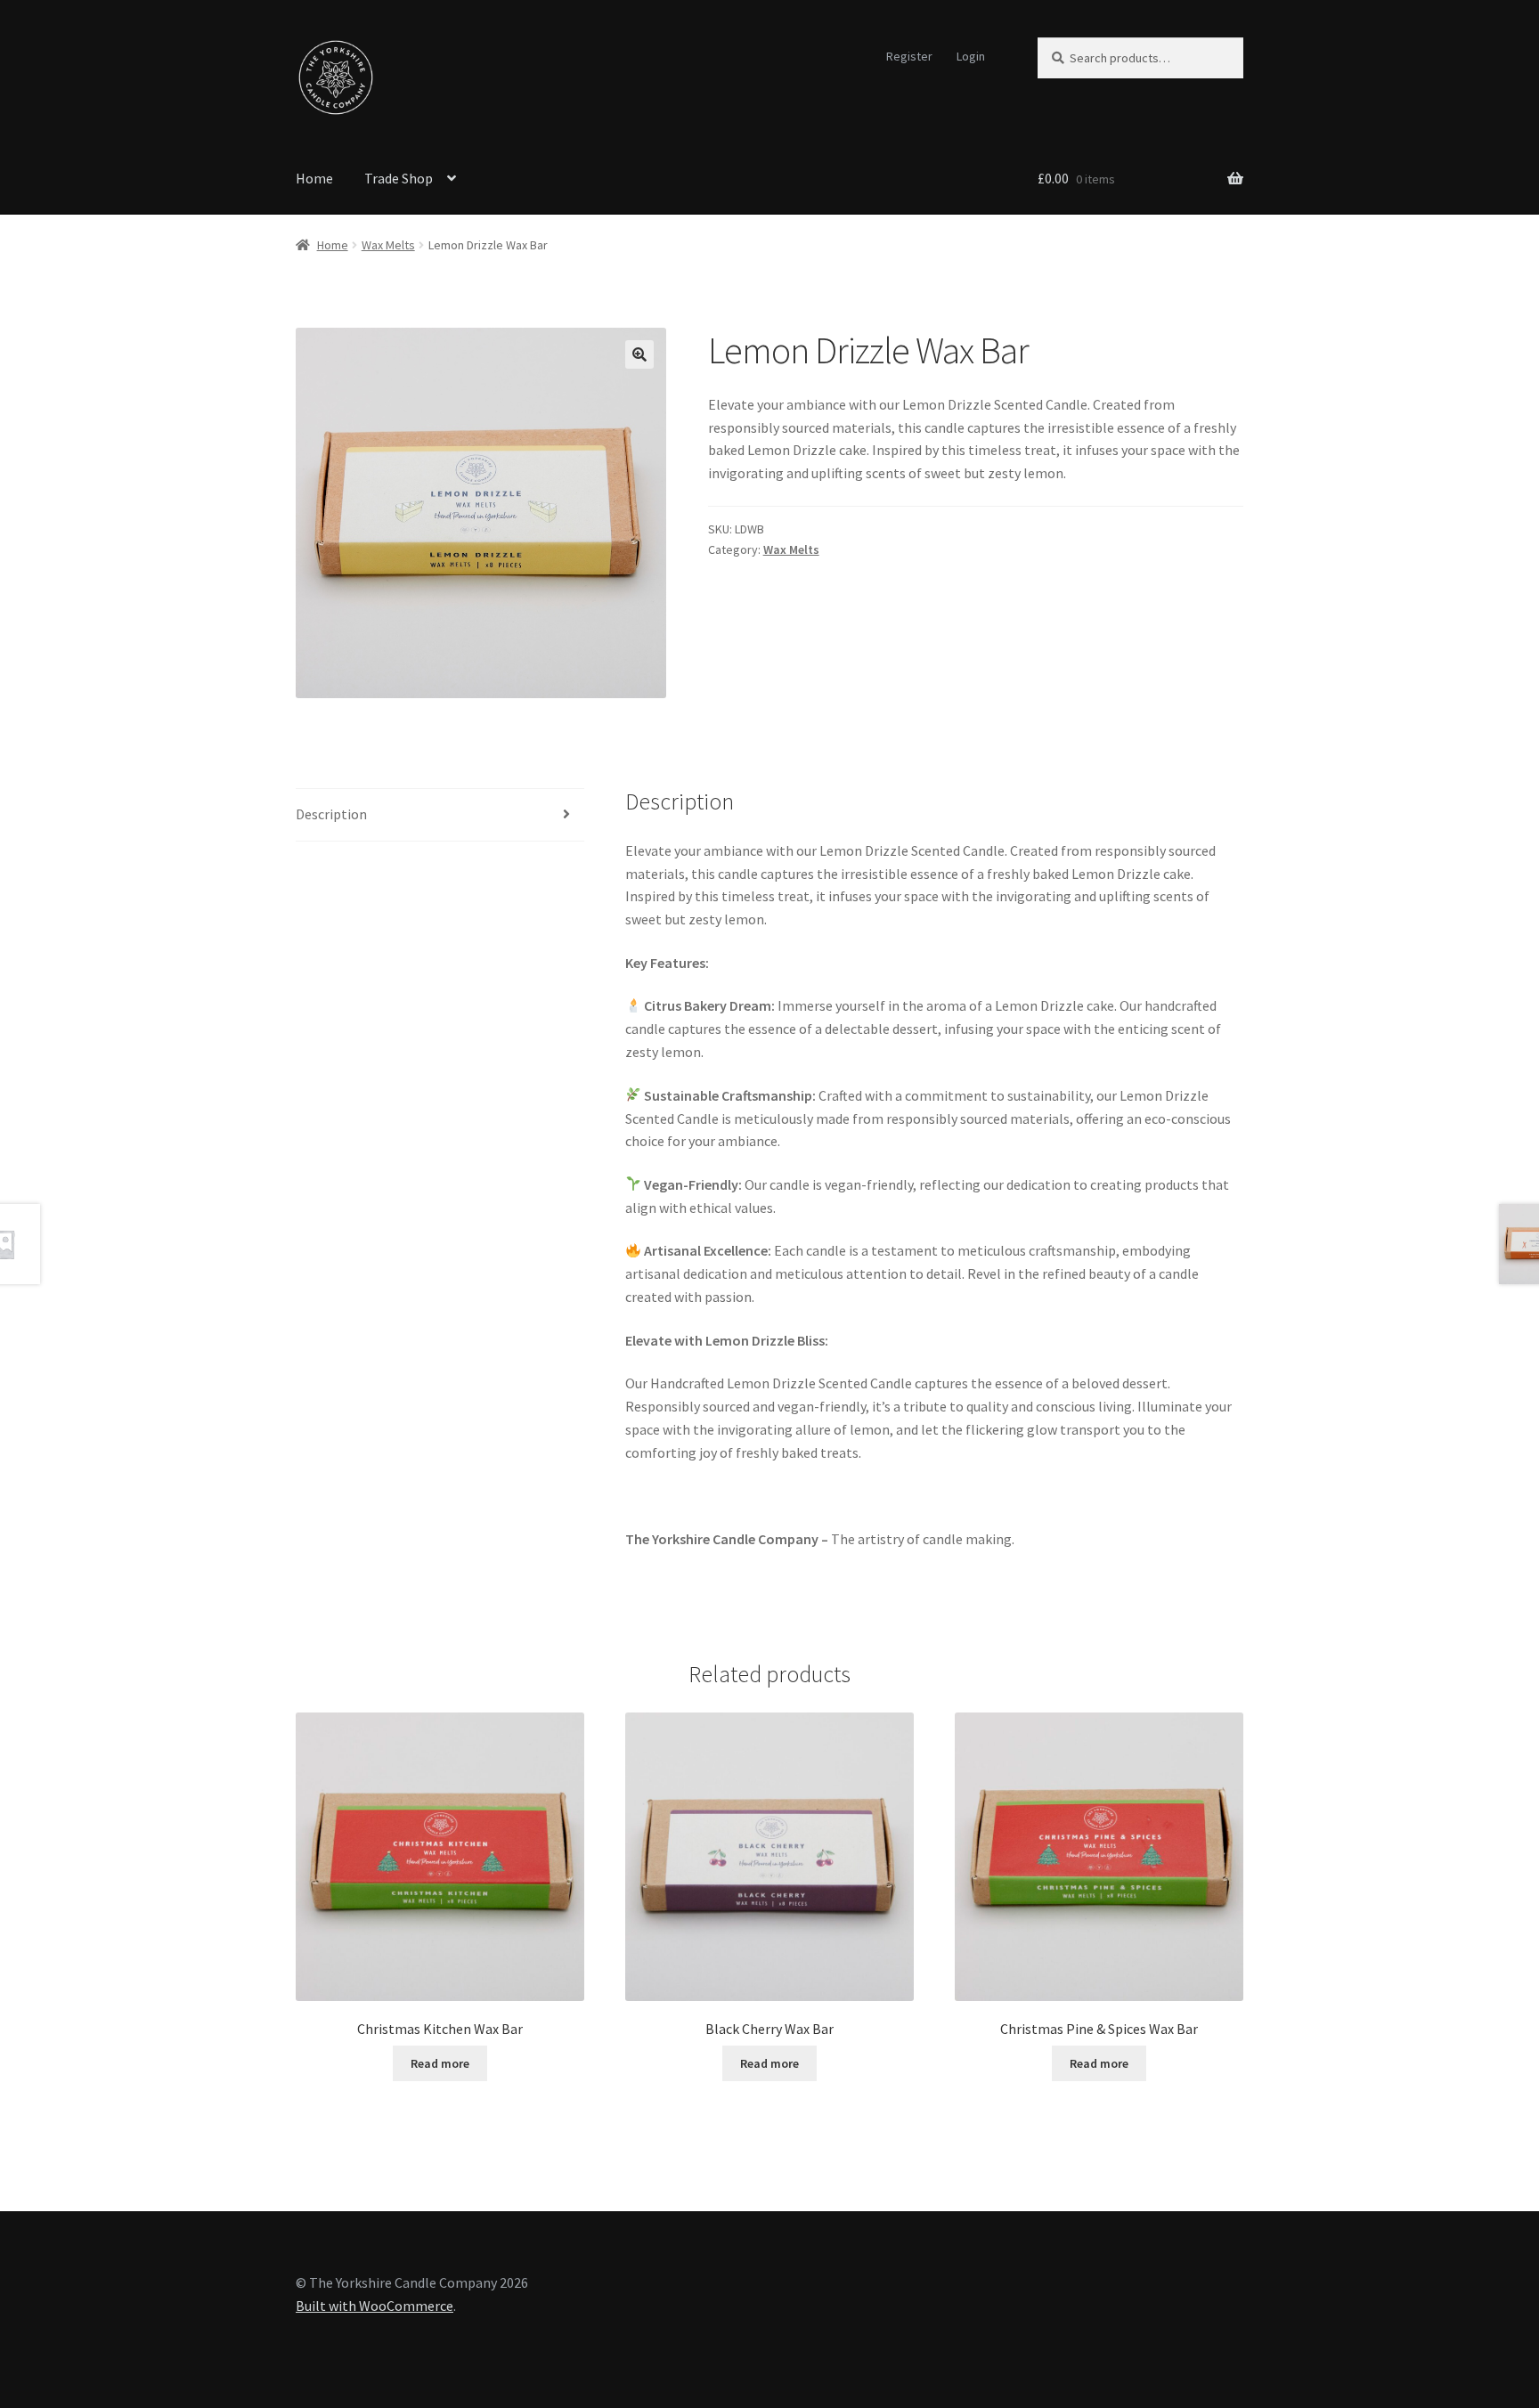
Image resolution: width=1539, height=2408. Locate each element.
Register (909, 56)
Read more (440, 2063)
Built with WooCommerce (375, 2306)
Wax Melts (388, 245)
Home (314, 178)
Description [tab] (331, 814)
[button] (639, 354)
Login (971, 56)
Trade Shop (399, 178)
